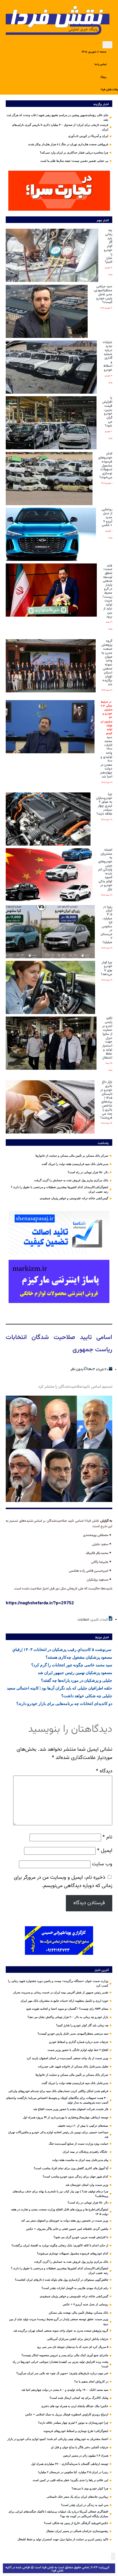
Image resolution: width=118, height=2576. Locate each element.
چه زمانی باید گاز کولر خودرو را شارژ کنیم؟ (108, 246)
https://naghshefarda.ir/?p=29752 (40, 1603)
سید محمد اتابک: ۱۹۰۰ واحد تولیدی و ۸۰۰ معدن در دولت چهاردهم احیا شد (106, 740)
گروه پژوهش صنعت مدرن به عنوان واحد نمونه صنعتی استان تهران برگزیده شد (107, 663)
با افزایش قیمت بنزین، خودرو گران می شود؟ (107, 412)
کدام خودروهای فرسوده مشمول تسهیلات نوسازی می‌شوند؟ (105, 466)
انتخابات (83, 1620)
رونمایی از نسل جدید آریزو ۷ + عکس (107, 517)
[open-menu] (107, 45)
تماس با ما (101, 64)
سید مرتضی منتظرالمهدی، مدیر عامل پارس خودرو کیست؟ (103, 294)
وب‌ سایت (102, 1864)
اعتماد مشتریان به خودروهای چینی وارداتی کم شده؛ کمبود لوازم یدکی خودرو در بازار (105, 870)
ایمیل (105, 1851)
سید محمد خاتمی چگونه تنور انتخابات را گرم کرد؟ (72, 1665)
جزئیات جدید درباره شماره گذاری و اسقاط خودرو (107, 356)
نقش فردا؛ (92, 1521)
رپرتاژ (104, 77)
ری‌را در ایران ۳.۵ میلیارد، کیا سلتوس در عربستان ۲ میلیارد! (106, 925)
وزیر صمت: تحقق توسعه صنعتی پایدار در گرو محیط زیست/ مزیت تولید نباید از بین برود (107, 591)
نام (107, 1837)
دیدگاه (104, 1771)
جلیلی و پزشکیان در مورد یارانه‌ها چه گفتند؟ (77, 1680)
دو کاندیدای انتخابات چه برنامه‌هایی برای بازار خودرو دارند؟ (64, 1704)
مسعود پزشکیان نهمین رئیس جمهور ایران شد (75, 1673)
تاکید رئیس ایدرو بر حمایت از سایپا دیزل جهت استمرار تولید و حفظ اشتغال (107, 1038)
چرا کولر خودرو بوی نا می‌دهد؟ (107, 968)
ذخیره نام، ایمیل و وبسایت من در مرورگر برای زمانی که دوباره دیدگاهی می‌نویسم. (63, 1882)
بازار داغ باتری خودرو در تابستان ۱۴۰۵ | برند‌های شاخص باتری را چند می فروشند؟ (106, 1100)
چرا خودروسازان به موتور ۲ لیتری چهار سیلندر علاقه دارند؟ (104, 804)
